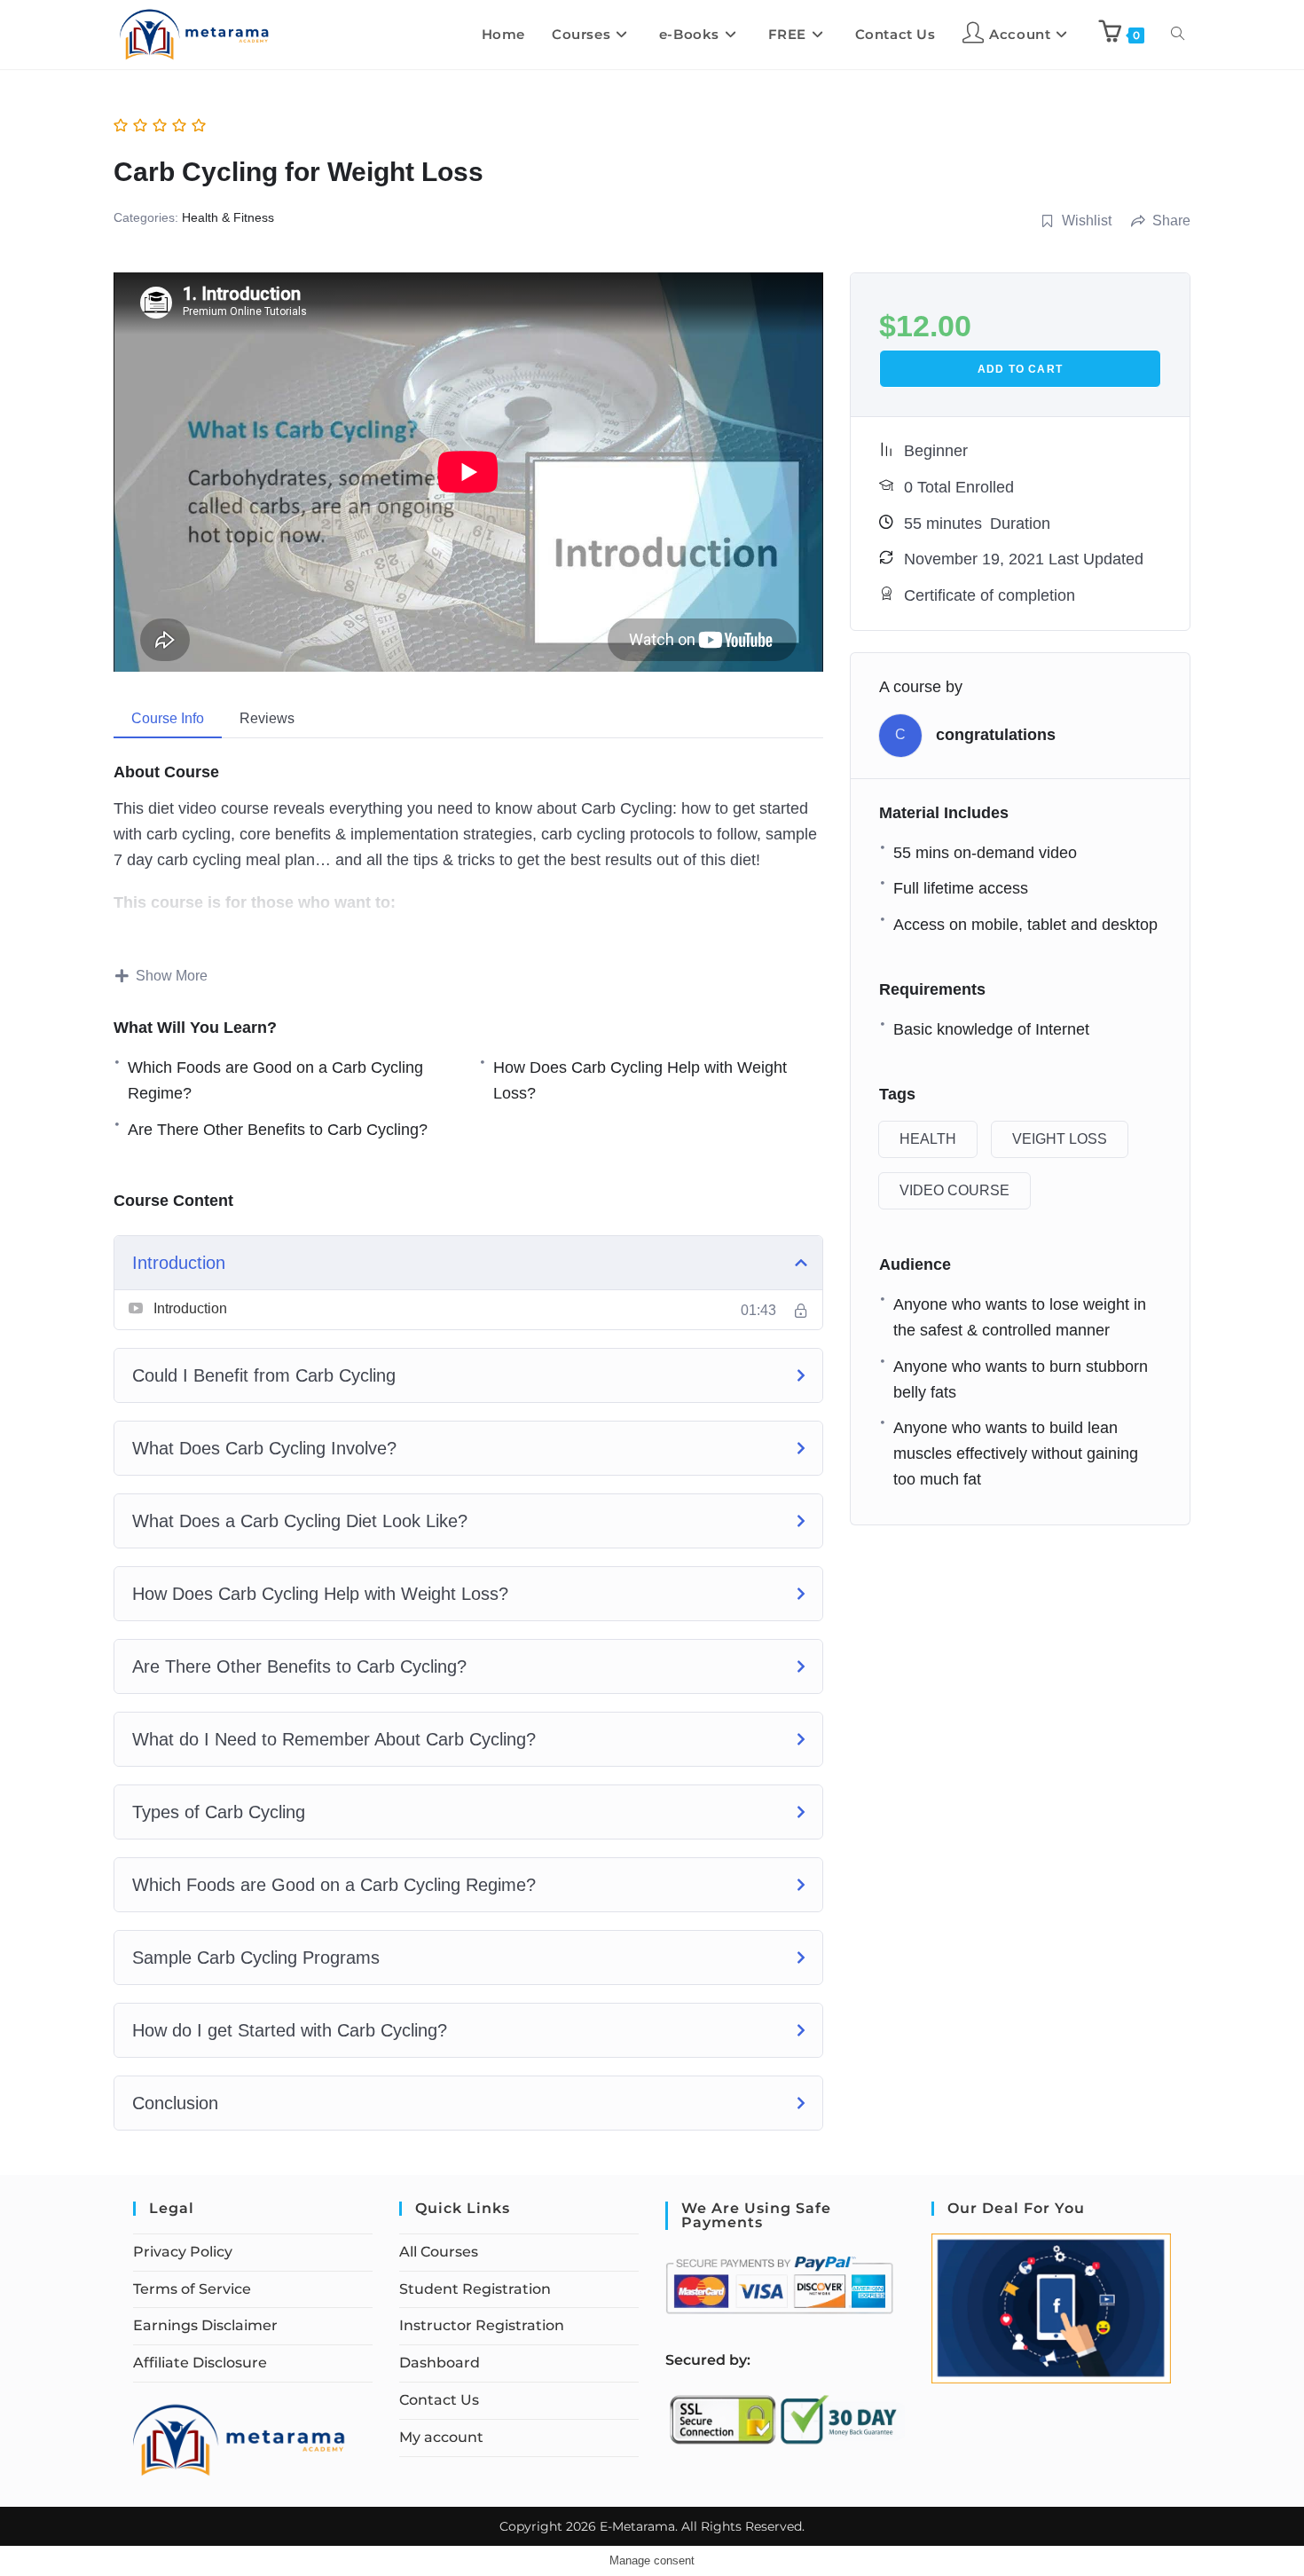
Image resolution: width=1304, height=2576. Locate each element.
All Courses (439, 2252)
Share (1171, 221)
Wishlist (1087, 221)
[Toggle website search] (1178, 35)
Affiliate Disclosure (200, 2363)
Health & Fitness (228, 217)
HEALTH (928, 1139)
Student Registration (475, 2289)
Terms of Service (192, 2289)
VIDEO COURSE (954, 1190)
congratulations (996, 735)
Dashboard (440, 2363)
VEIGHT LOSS (1060, 1139)
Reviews (267, 718)
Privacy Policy (183, 2252)
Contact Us (439, 2400)
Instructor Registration (482, 2325)
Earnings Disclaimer (205, 2325)
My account (441, 2437)
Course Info (168, 718)
